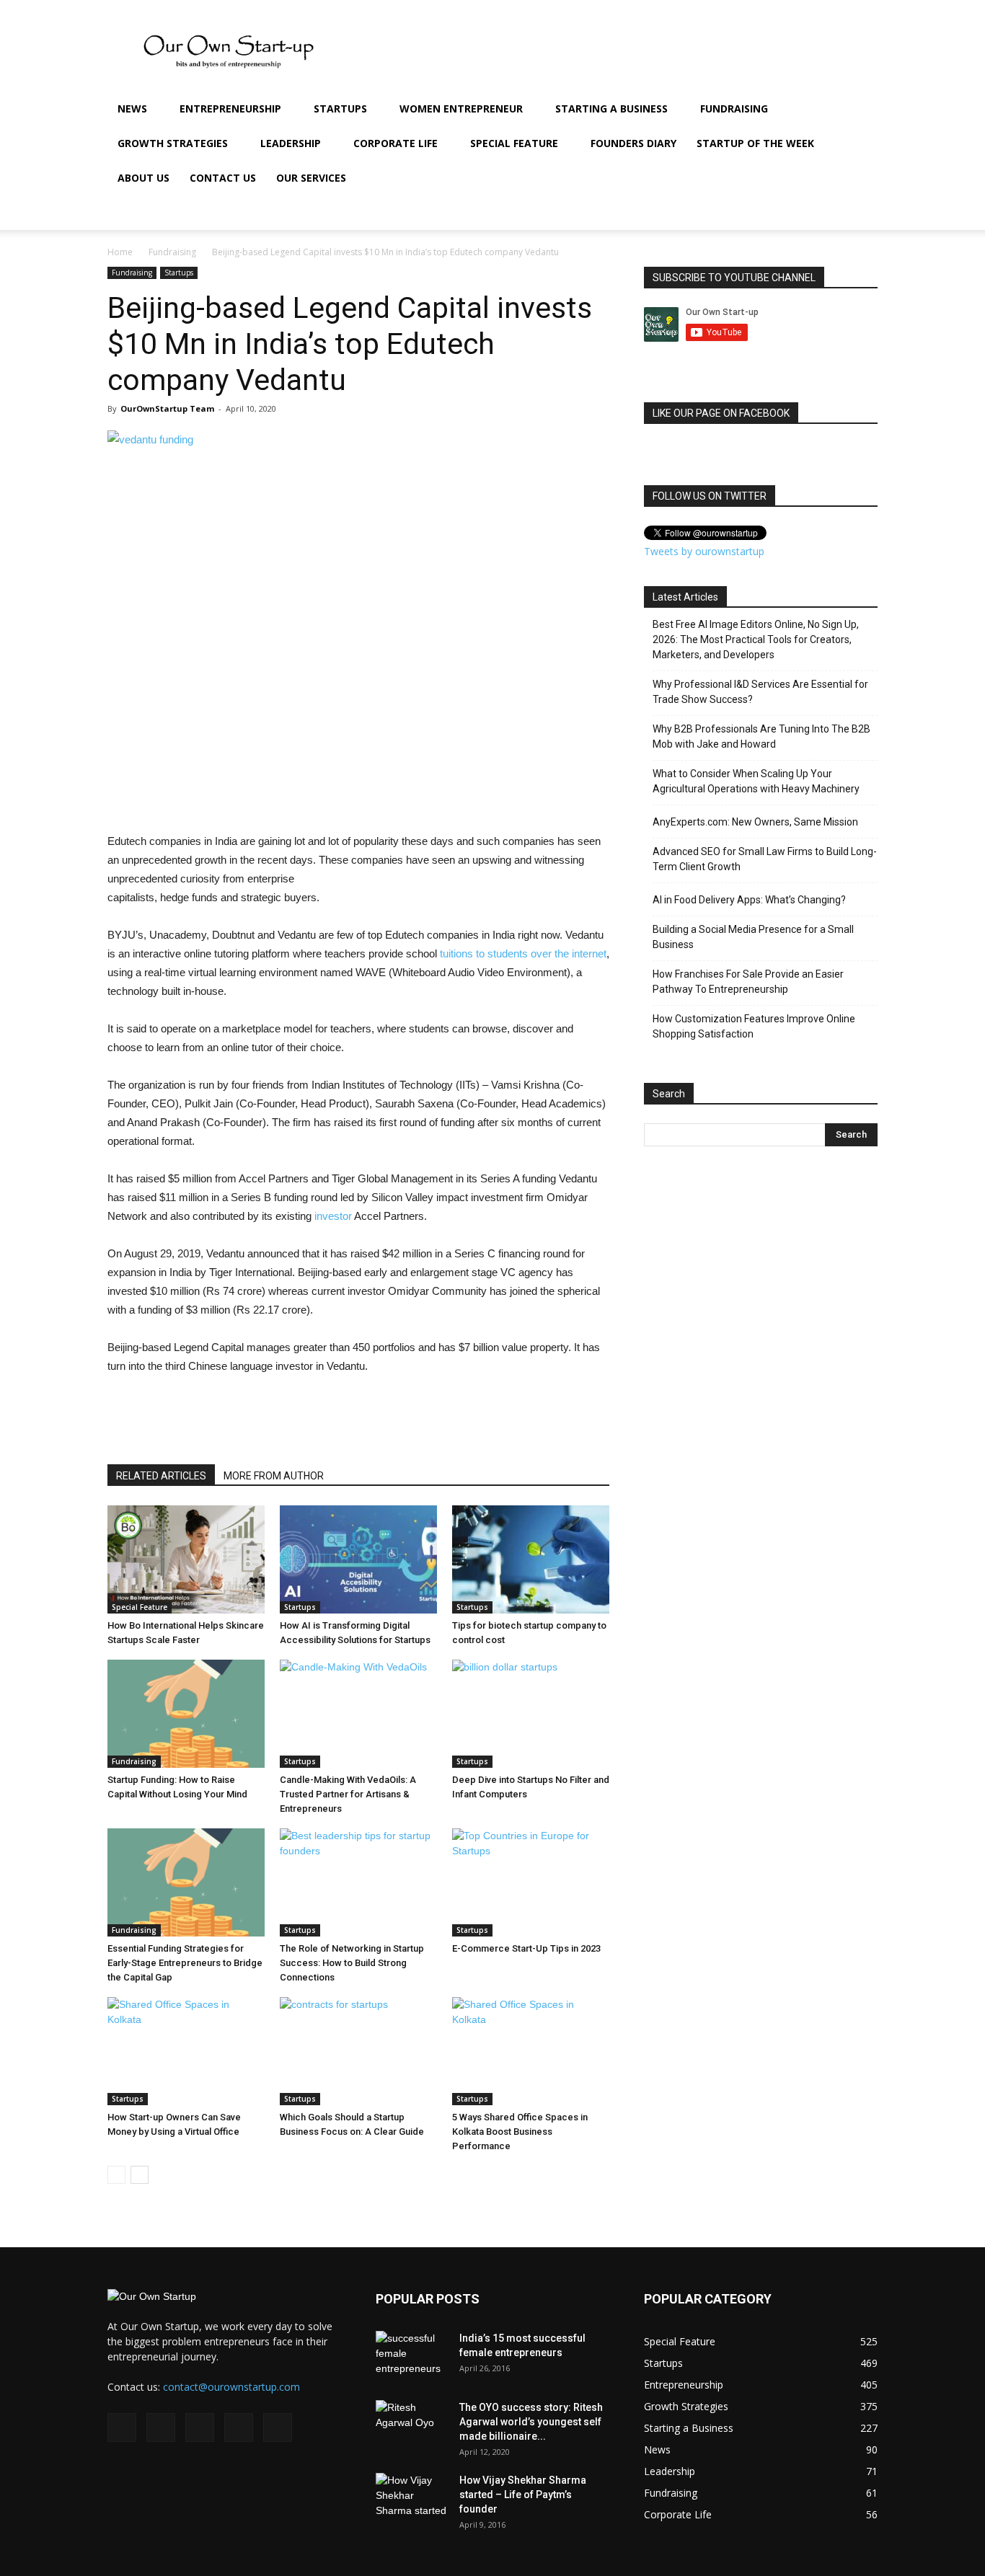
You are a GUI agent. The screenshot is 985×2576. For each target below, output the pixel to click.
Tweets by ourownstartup (704, 551)
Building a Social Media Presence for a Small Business (753, 937)
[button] (860, 110)
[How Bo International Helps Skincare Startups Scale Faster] (186, 1559)
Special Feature (514, 143)
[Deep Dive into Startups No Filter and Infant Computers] (531, 1714)
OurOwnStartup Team (167, 408)
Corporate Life (396, 143)
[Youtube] (829, 213)
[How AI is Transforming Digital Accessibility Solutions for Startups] (358, 1559)
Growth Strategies (173, 143)
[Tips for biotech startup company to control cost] (531, 1559)
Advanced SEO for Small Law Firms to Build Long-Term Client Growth (765, 859)
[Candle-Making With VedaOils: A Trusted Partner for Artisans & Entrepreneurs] (358, 1714)
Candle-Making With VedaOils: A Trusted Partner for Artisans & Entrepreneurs (348, 1794)
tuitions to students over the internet (523, 953)
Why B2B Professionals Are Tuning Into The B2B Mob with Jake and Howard (761, 736)
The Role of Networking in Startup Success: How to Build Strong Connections (352, 1963)
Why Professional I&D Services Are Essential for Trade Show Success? (760, 692)
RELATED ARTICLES (161, 1476)
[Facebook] (730, 213)
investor (333, 1216)
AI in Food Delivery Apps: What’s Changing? (749, 900)
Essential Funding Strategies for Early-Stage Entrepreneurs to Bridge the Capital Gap (185, 1963)
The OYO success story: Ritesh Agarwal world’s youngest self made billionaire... (531, 2422)
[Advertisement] (43, 474)
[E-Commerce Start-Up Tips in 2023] (531, 1882)
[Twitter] (804, 213)
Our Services (311, 178)
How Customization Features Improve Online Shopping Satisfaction (754, 1026)
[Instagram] (755, 213)
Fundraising (734, 109)
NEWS (132, 109)
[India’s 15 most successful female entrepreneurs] (412, 2356)
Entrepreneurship (230, 109)
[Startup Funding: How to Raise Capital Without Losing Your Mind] (186, 1714)
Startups (340, 109)
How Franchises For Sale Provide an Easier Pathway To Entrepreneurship (748, 982)
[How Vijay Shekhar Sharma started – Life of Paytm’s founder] (412, 2498)
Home (120, 252)
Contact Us (223, 178)
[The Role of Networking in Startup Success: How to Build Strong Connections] (358, 1882)
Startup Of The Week (755, 143)
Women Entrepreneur (461, 109)
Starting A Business (611, 109)
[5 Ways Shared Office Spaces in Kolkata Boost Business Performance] (531, 2051)
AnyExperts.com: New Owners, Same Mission (755, 822)
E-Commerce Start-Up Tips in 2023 (526, 1948)
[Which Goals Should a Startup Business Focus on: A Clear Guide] (358, 2051)
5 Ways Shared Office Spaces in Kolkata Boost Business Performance (520, 2132)
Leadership (291, 143)
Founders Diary (633, 143)
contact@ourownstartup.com (231, 2387)
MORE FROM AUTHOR (274, 1476)
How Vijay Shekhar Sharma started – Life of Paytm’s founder (523, 2495)
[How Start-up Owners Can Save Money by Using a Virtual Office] (186, 2051)
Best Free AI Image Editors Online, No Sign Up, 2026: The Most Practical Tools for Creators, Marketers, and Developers (756, 639)
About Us (143, 178)
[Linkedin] (779, 213)
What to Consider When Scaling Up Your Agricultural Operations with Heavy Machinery (756, 781)
